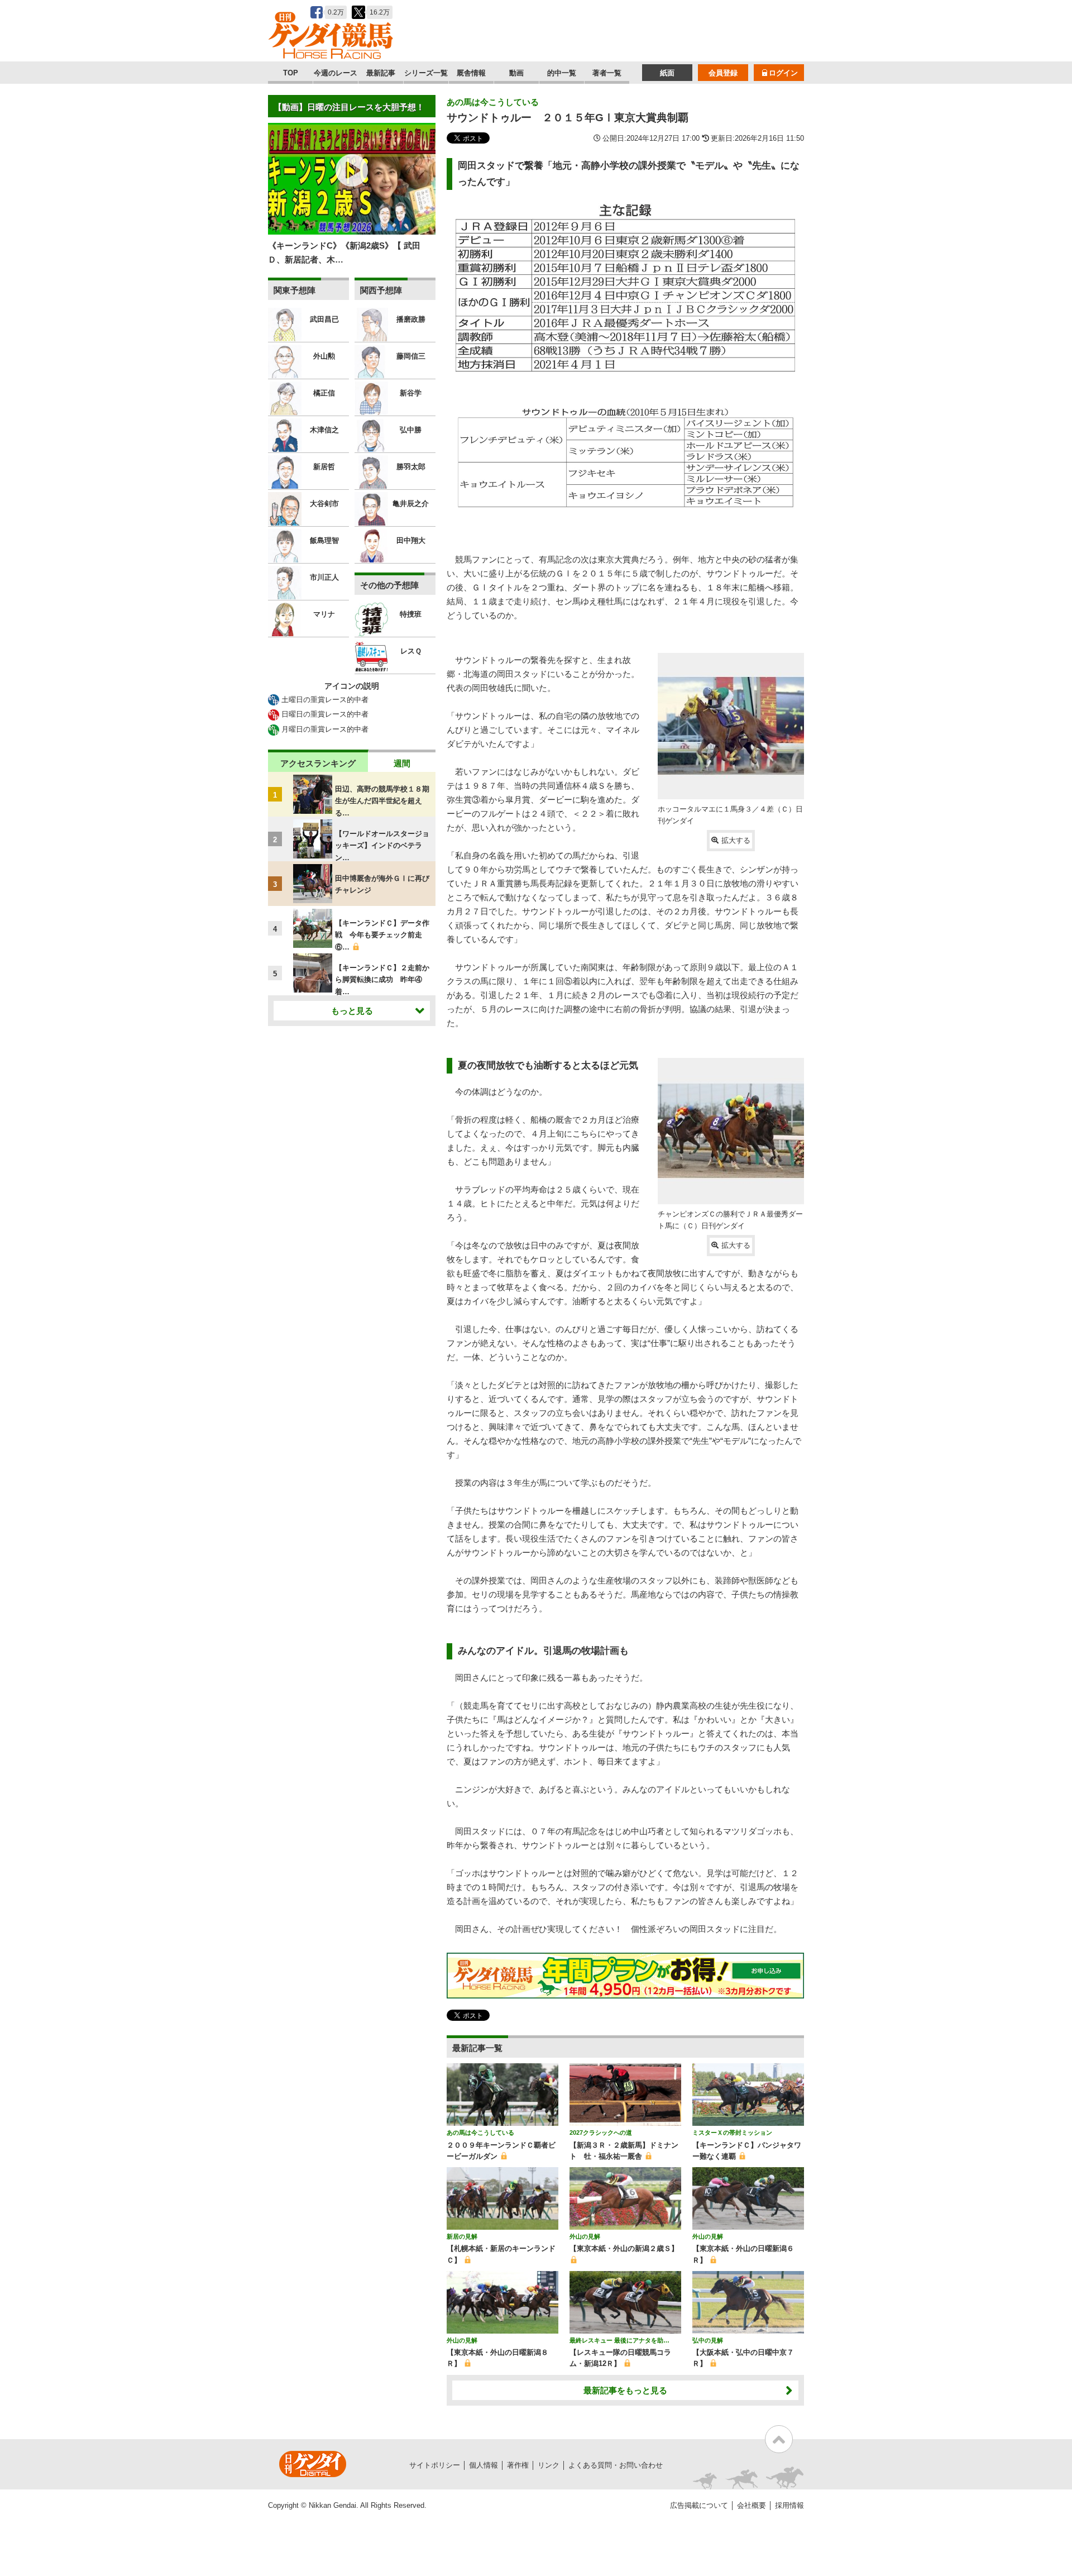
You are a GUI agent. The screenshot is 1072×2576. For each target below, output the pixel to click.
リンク (549, 2465)
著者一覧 (607, 73)
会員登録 (723, 73)
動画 (516, 73)
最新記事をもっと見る (625, 2390)
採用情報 (789, 2505)
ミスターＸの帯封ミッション (732, 2133)
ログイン (783, 73)
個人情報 (484, 2465)
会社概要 (752, 2505)
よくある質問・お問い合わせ (616, 2465)
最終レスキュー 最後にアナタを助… (619, 2340)
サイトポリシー (435, 2465)
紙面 (667, 73)
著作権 (518, 2465)
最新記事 (381, 73)
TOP (291, 73)
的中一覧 (562, 73)
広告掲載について (699, 2505)
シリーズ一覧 (426, 73)
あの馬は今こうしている (493, 102)
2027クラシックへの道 (601, 2133)
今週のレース (336, 73)
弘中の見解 (708, 2340)
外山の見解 (585, 2236)
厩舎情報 (471, 73)
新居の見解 (462, 2236)
